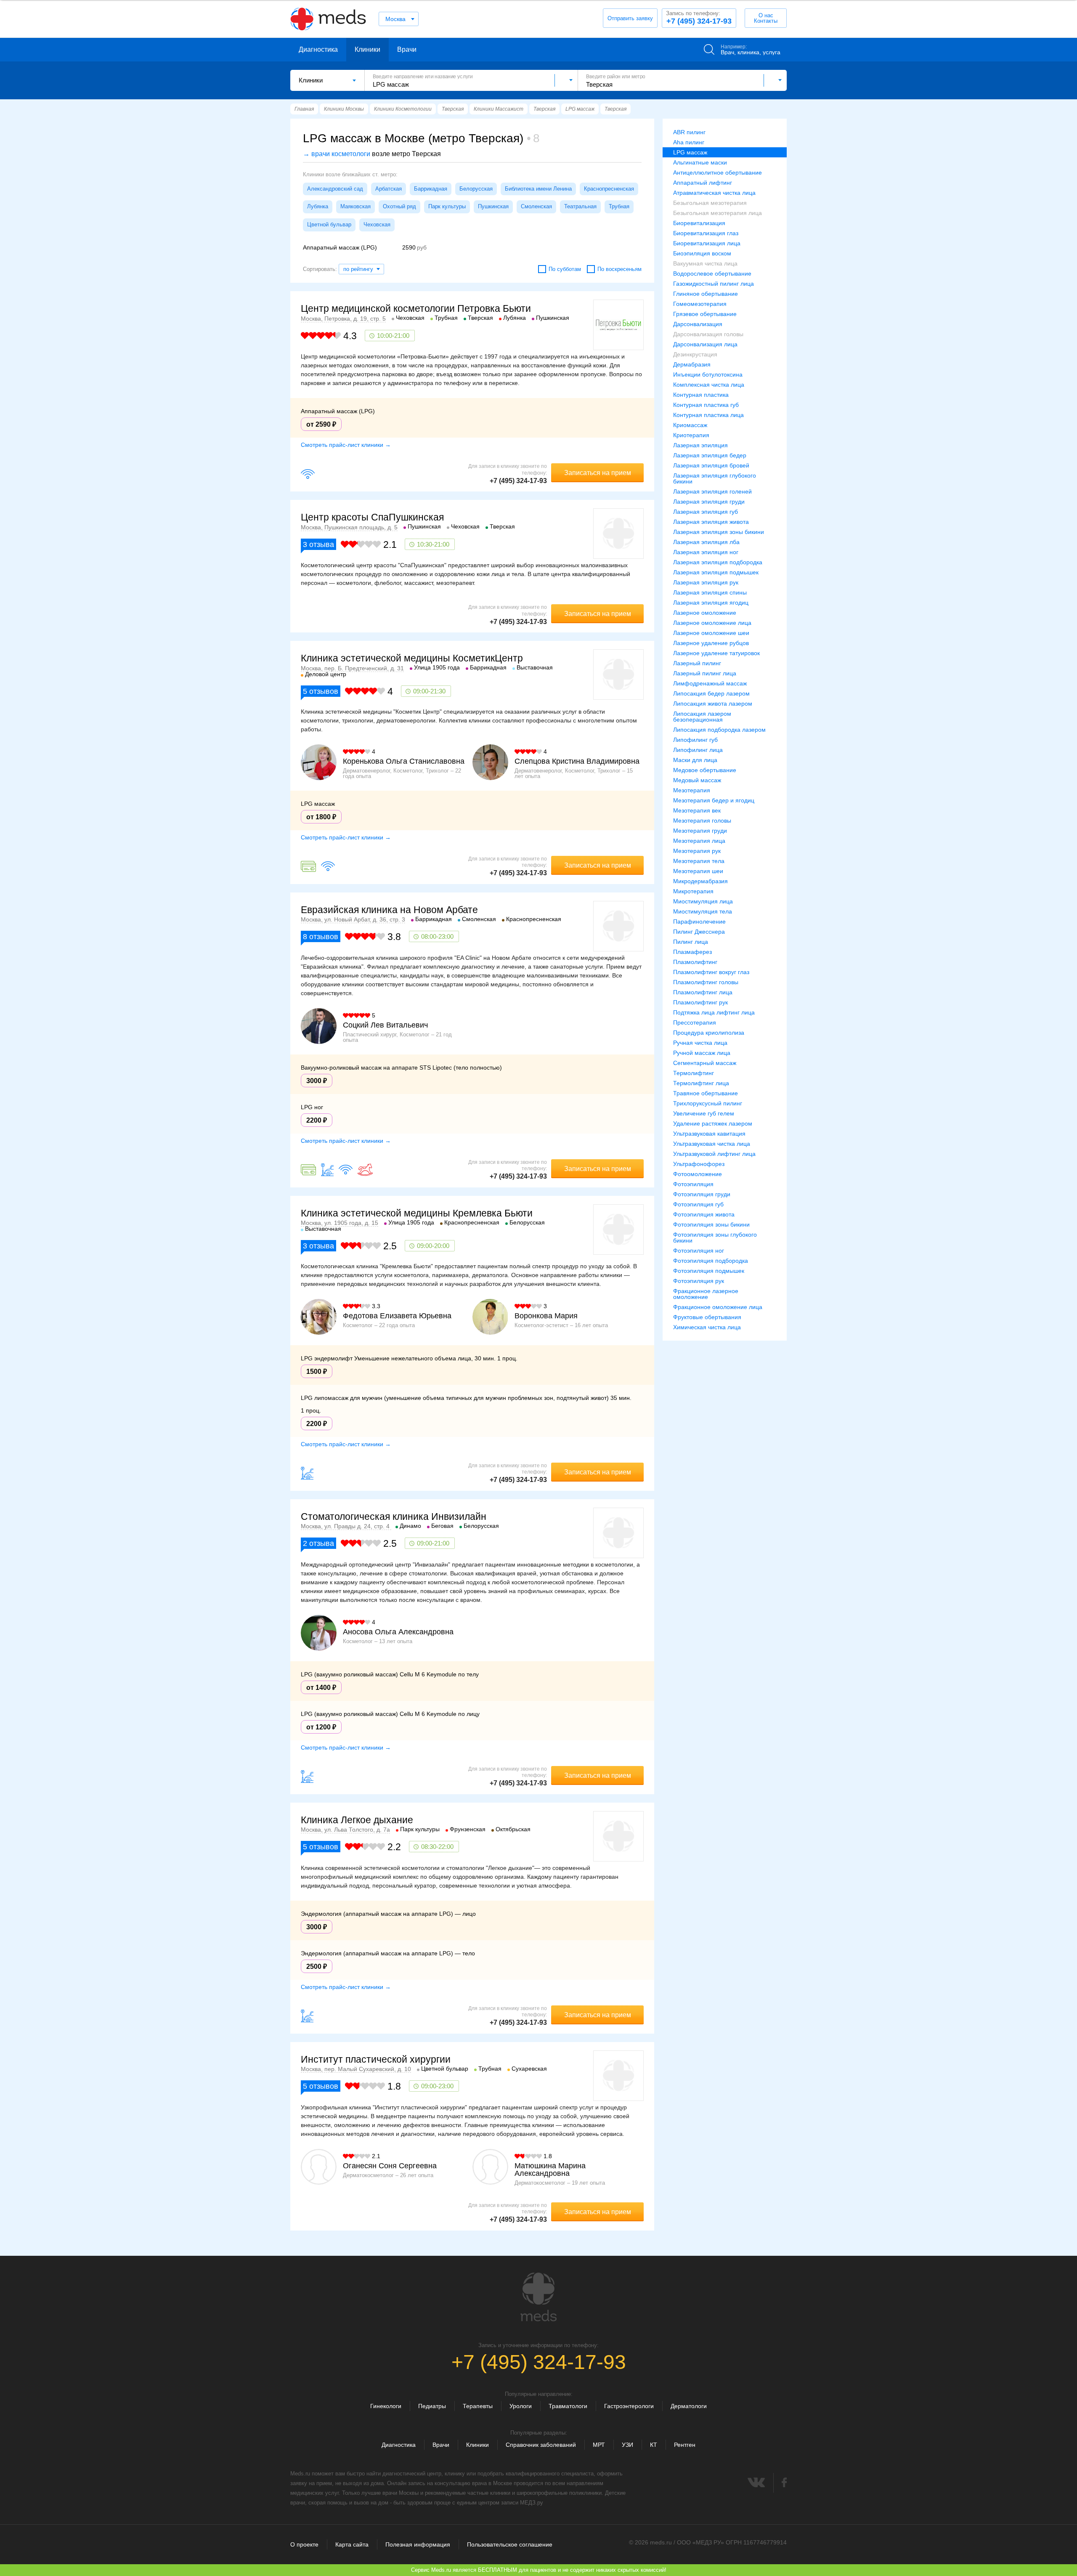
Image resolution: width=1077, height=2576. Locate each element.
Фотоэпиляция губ (698, 1204)
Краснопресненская (609, 189)
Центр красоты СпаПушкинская (372, 517)
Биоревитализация (699, 223)
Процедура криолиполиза (709, 1033)
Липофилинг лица (698, 750)
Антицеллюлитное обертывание (718, 173)
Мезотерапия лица (699, 841)
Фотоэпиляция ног (699, 1251)
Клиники (367, 49)
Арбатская (389, 189)
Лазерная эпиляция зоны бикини (719, 532)
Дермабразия (692, 364)
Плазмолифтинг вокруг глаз (711, 972)
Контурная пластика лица (708, 415)
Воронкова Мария (546, 1316)
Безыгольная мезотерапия (710, 203)
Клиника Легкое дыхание (357, 1820)
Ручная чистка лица (700, 1043)
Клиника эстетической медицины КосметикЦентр (412, 658)
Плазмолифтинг (695, 962)
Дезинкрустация (695, 354)
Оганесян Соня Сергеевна (390, 2166)
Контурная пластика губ (706, 405)
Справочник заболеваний (541, 2445)
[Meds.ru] (538, 2297)
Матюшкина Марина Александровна (550, 2170)
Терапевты (478, 2406)
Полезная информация (418, 2544)
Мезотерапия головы (702, 821)
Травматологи (568, 2406)
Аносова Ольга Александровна (398, 1632)
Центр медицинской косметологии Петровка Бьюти (416, 308)
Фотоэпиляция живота (704, 1214)
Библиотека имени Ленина (538, 189)
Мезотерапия (692, 790)
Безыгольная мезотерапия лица (718, 213)
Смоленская (536, 206)
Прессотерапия (695, 1022)
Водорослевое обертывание (712, 274)
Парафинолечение (699, 922)
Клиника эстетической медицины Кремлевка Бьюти (417, 1213)
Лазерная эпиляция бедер (710, 455)
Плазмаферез (692, 952)
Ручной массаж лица (702, 1053)
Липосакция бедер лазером (711, 693)
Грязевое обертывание (705, 314)
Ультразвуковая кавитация (709, 1134)
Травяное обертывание (706, 1093)
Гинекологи (386, 2406)
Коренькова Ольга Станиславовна (404, 761)
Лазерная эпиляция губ (706, 512)
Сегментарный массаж (705, 1063)
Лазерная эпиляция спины (710, 592)
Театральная (580, 206)
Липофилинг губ (695, 740)
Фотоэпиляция (693, 1184)
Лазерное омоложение (705, 613)
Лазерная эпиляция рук (706, 582)
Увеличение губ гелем (704, 1113)
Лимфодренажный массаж (710, 683)
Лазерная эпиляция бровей (711, 465)
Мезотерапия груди (700, 831)
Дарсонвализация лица (705, 344)
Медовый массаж (697, 780)
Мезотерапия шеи (698, 871)
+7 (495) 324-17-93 (699, 18)
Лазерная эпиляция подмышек (716, 572)
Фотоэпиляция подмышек (709, 1271)
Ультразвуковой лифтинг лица (714, 1154)
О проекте (304, 2544)
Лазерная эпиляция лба (706, 542)
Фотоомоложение (698, 1174)
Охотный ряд (399, 206)
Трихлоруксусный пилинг (708, 1103)
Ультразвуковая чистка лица (712, 1144)
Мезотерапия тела (699, 861)
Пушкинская (493, 206)
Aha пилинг (689, 142)
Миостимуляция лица (703, 901)
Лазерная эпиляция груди (709, 502)
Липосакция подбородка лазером (719, 730)
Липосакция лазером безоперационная (702, 717)
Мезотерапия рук (697, 851)
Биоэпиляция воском (702, 253)
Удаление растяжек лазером (713, 1123)
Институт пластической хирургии (376, 2059)
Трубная (619, 206)
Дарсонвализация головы (708, 334)
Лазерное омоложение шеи (711, 633)
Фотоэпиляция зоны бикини (711, 1224)
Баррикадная (431, 189)
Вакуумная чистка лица (705, 263)
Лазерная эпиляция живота (711, 522)
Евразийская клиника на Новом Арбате (389, 910)
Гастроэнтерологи (629, 2406)
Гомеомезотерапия (700, 304)
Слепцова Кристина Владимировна (577, 761)
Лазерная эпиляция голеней (712, 491)
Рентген (685, 2445)
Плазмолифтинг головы (706, 982)
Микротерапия (693, 891)
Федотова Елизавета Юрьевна (397, 1316)
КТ (654, 2445)
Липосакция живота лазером (713, 704)
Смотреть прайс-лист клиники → (346, 445)
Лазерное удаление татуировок (716, 653)
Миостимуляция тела (703, 911)
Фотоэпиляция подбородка (711, 1261)
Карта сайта (352, 2544)
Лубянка (318, 206)
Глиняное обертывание (706, 294)
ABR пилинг (689, 132)
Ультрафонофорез (699, 1164)
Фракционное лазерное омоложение (706, 1294)
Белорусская (476, 189)
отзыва (318, 544)
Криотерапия (691, 435)
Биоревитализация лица (707, 243)
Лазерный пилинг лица (705, 673)
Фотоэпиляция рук (699, 1281)
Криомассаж (690, 425)
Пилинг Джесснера (699, 932)
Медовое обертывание (705, 770)
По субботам (565, 269)
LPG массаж (690, 152)
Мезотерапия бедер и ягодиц (714, 800)
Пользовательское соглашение (510, 2544)
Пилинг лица (691, 942)
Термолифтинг (694, 1073)
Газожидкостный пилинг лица (714, 284)
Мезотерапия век (697, 810)
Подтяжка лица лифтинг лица (714, 1012)
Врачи (407, 49)
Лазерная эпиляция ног (706, 552)
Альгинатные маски (700, 162)
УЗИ (627, 2445)
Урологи (521, 2406)
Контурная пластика (701, 395)
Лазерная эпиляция (700, 445)
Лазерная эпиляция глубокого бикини (715, 478)
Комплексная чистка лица (709, 385)
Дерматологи (689, 2406)
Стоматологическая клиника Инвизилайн (394, 1516)
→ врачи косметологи (337, 154)
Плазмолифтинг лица (703, 992)
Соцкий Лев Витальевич (385, 1025)
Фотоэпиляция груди (702, 1194)
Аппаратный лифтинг (703, 183)
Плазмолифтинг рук (700, 1002)
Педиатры (432, 2406)
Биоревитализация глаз (706, 233)
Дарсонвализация (698, 324)
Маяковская (355, 206)
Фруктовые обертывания (707, 1317)
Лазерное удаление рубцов (711, 643)
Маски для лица (695, 760)
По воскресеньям (619, 269)
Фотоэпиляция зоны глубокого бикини (715, 1238)
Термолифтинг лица (701, 1083)
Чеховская (377, 224)
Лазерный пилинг (697, 663)
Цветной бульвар (329, 224)
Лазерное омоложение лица (712, 623)
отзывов (321, 691)
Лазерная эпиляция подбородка (718, 562)
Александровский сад (335, 189)
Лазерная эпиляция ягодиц (711, 603)
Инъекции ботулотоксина (708, 374)
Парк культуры (447, 206)
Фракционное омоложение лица (718, 1307)
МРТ (599, 2445)
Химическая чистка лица (707, 1327)
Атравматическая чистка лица (714, 193)
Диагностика (318, 49)
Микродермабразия (700, 881)
